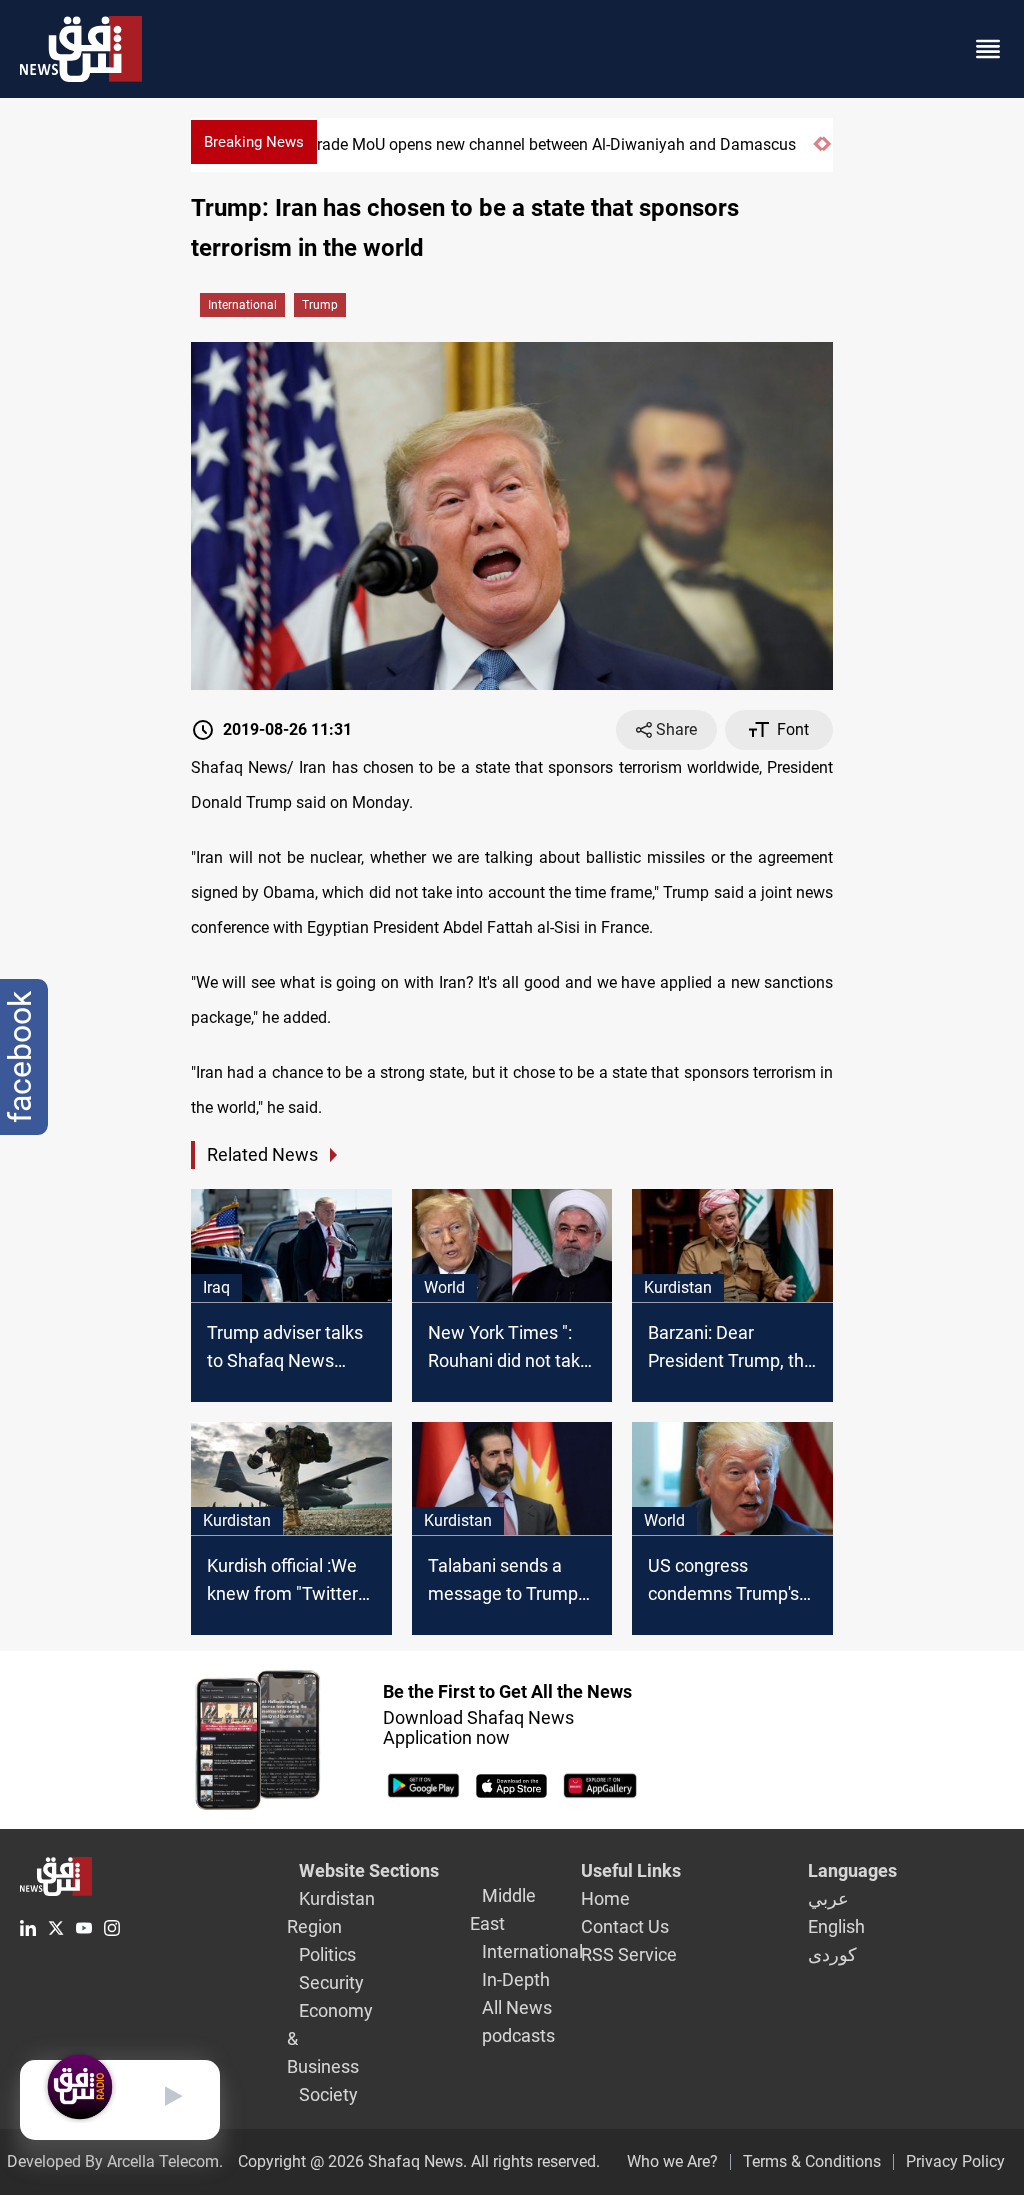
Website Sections (369, 1870)
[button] (817, 152)
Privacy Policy (955, 2161)
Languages (852, 1870)
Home (605, 1898)
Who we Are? (672, 2161)
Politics (327, 1954)
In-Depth (516, 1979)
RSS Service (629, 1954)
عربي (828, 1898)
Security (331, 1982)
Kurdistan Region (331, 1912)
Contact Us (625, 1926)
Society (328, 2094)
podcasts (518, 2035)
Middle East (503, 1909)
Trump (320, 305)
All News (517, 2007)
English (836, 1926)
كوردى (832, 1954)
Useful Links (631, 1870)
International (242, 305)
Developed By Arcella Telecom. (115, 2161)
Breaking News (254, 142)
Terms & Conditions (812, 2161)
